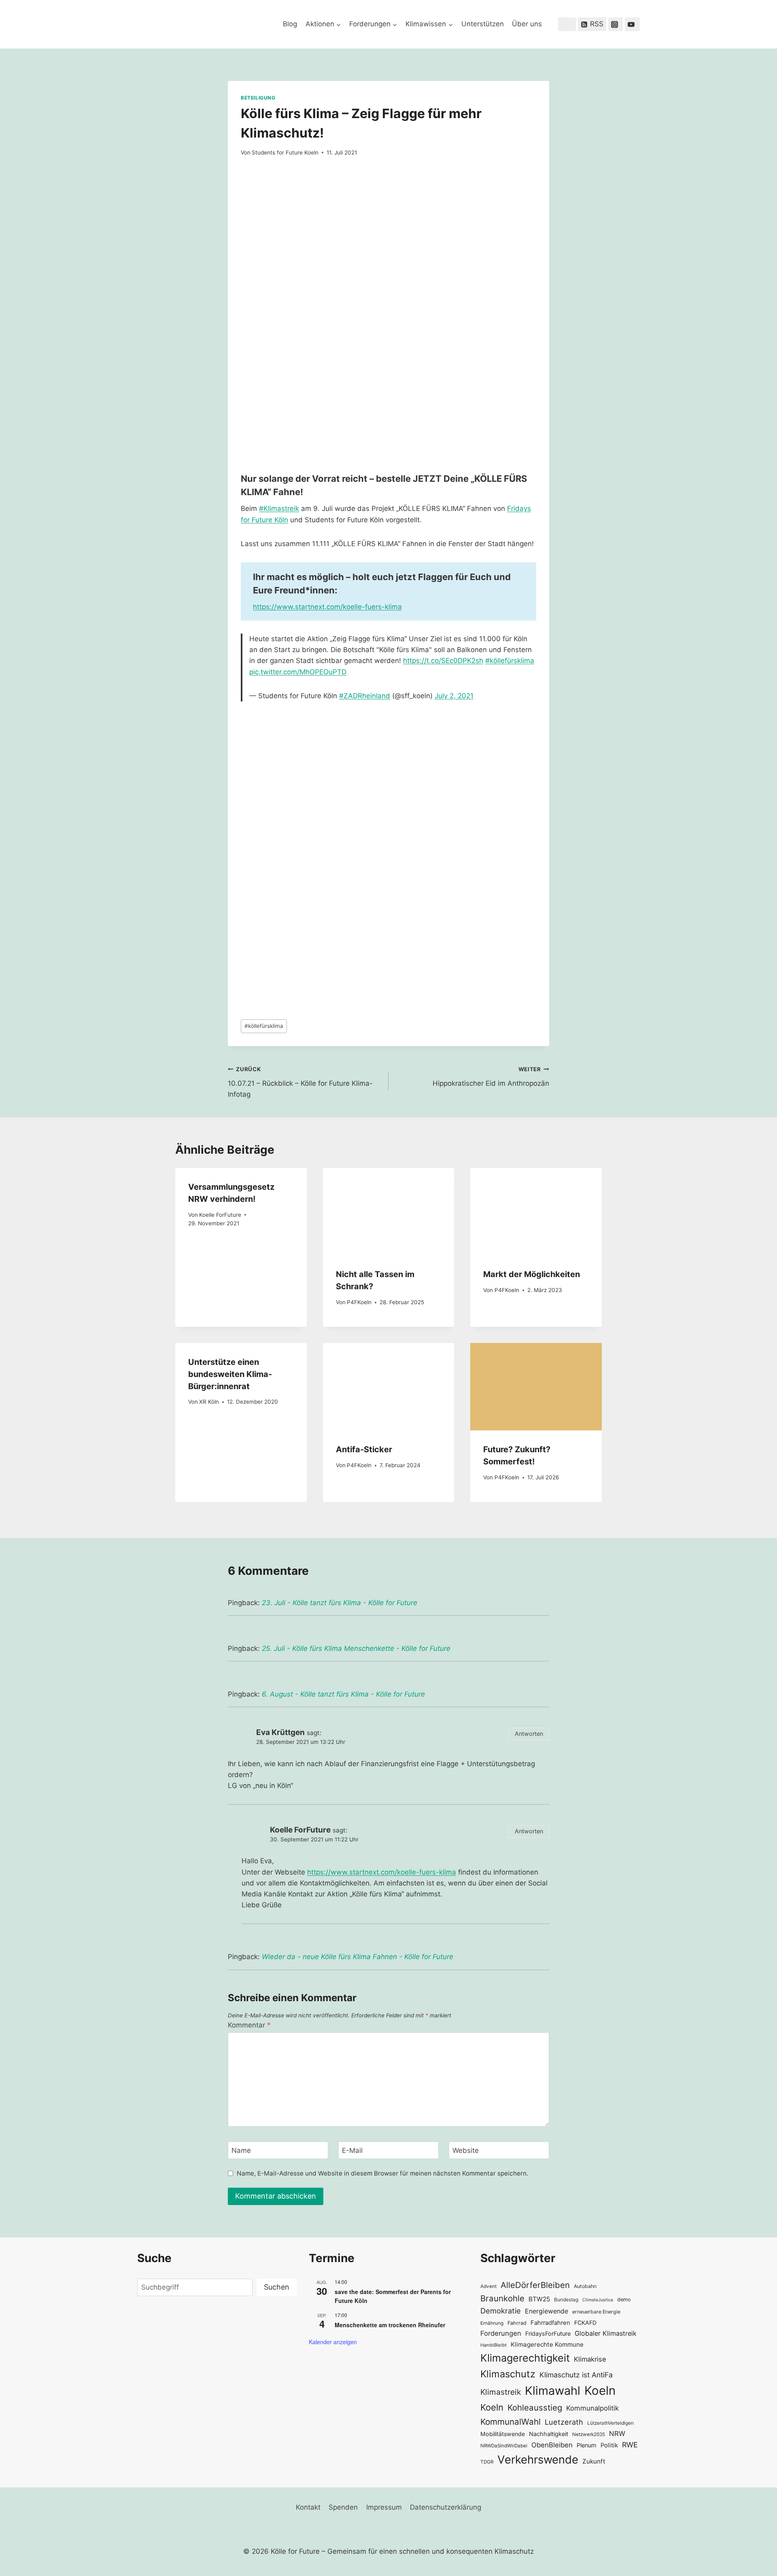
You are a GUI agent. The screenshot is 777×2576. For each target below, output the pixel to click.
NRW (617, 2434)
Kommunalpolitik (592, 2408)
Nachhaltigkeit (549, 2434)
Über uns (527, 24)
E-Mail (352, 2150)
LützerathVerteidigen (610, 2423)
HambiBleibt (494, 2345)
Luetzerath (564, 2422)
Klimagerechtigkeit (525, 2358)
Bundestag (566, 2300)
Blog (290, 24)
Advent (488, 2286)
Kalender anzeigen (333, 2342)
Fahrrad (517, 2323)
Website (466, 2150)
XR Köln (209, 1402)
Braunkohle (502, 2298)
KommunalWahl (511, 2422)
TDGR (487, 2462)
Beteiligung (258, 98)
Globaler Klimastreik (606, 2333)
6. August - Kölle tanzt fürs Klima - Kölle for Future (343, 1694)
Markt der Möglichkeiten (532, 1274)
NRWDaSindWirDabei (504, 2446)
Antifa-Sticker (364, 1449)
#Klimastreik (279, 508)
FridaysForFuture (548, 2333)
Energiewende (547, 2311)
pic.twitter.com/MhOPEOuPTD (298, 672)
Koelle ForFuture (220, 1215)
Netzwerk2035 (589, 2434)
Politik (609, 2445)
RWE (630, 2445)
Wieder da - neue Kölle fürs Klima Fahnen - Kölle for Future (358, 1957)
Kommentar (249, 2025)
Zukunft (594, 2461)
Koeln (600, 2391)
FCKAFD (585, 2323)
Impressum (384, 2507)
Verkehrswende (538, 2459)
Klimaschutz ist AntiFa (576, 2375)
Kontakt (308, 2507)
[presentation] (389, 1212)
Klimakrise (590, 2359)
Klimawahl (553, 2391)
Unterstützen (483, 24)
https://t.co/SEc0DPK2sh (443, 661)
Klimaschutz (508, 2374)
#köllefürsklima (510, 661)
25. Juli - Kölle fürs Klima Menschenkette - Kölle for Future (356, 1648)
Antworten (529, 1734)
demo (624, 2300)
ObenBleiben (552, 2445)
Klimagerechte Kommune (547, 2344)
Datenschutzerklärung (446, 2507)
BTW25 (539, 2299)
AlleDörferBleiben (535, 2285)
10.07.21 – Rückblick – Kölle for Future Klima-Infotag (300, 1082)
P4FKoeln (359, 1302)
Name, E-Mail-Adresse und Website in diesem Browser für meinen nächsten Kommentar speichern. (382, 2173)
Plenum (587, 2445)
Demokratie (501, 2311)
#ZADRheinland (365, 696)
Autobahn (585, 2286)
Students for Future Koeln (285, 153)
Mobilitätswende (503, 2434)
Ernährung (492, 2323)
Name (241, 2150)
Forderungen (501, 2333)
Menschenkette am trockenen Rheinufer (390, 2325)
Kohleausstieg (535, 2408)
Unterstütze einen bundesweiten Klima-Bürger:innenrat (230, 1374)
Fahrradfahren (550, 2323)
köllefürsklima (264, 1026)
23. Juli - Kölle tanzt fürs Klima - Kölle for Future (340, 1603)
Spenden (343, 2507)
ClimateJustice (598, 2300)
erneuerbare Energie (596, 2312)
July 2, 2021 (454, 696)
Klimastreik (501, 2392)
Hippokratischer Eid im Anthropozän (491, 1077)
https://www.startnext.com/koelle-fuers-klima (327, 607)
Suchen (277, 2287)
